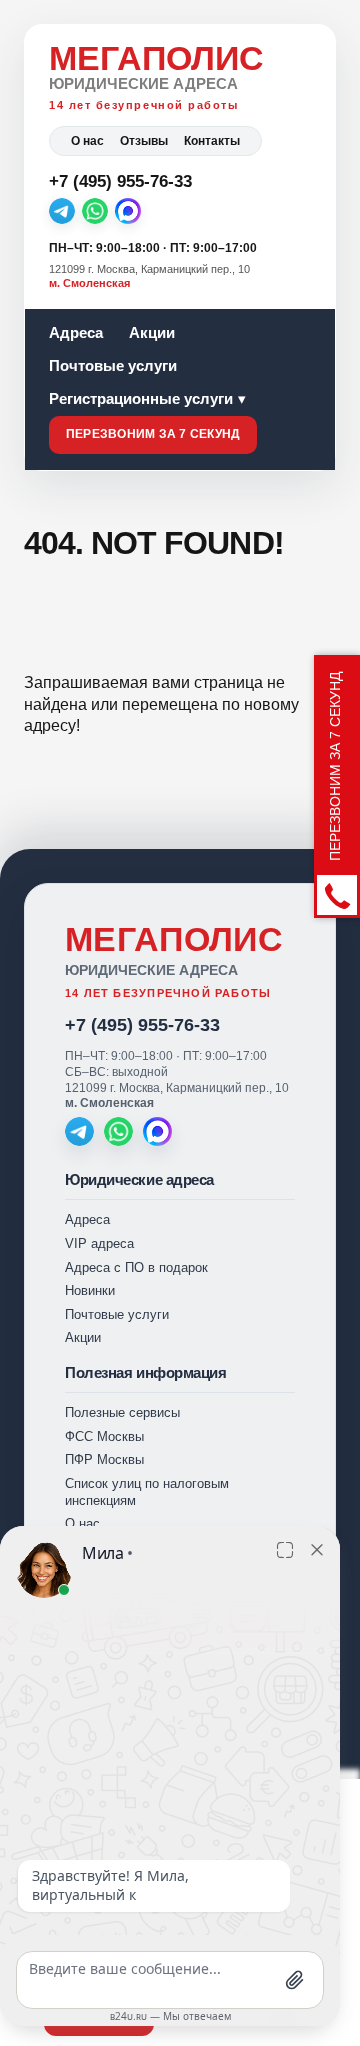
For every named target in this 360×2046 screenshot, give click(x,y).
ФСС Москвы (104, 1436)
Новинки (90, 1290)
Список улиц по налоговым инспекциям (147, 1492)
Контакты (212, 141)
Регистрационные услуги (141, 398)
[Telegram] (62, 211)
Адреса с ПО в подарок (136, 1267)
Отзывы (144, 141)
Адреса (76, 332)
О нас (87, 141)
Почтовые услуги (113, 365)
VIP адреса (99, 1243)
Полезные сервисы (122, 1412)
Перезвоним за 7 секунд (153, 434)
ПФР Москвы (104, 1459)
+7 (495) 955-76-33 (142, 1025)
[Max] (128, 211)
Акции (152, 332)
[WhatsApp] (95, 211)
